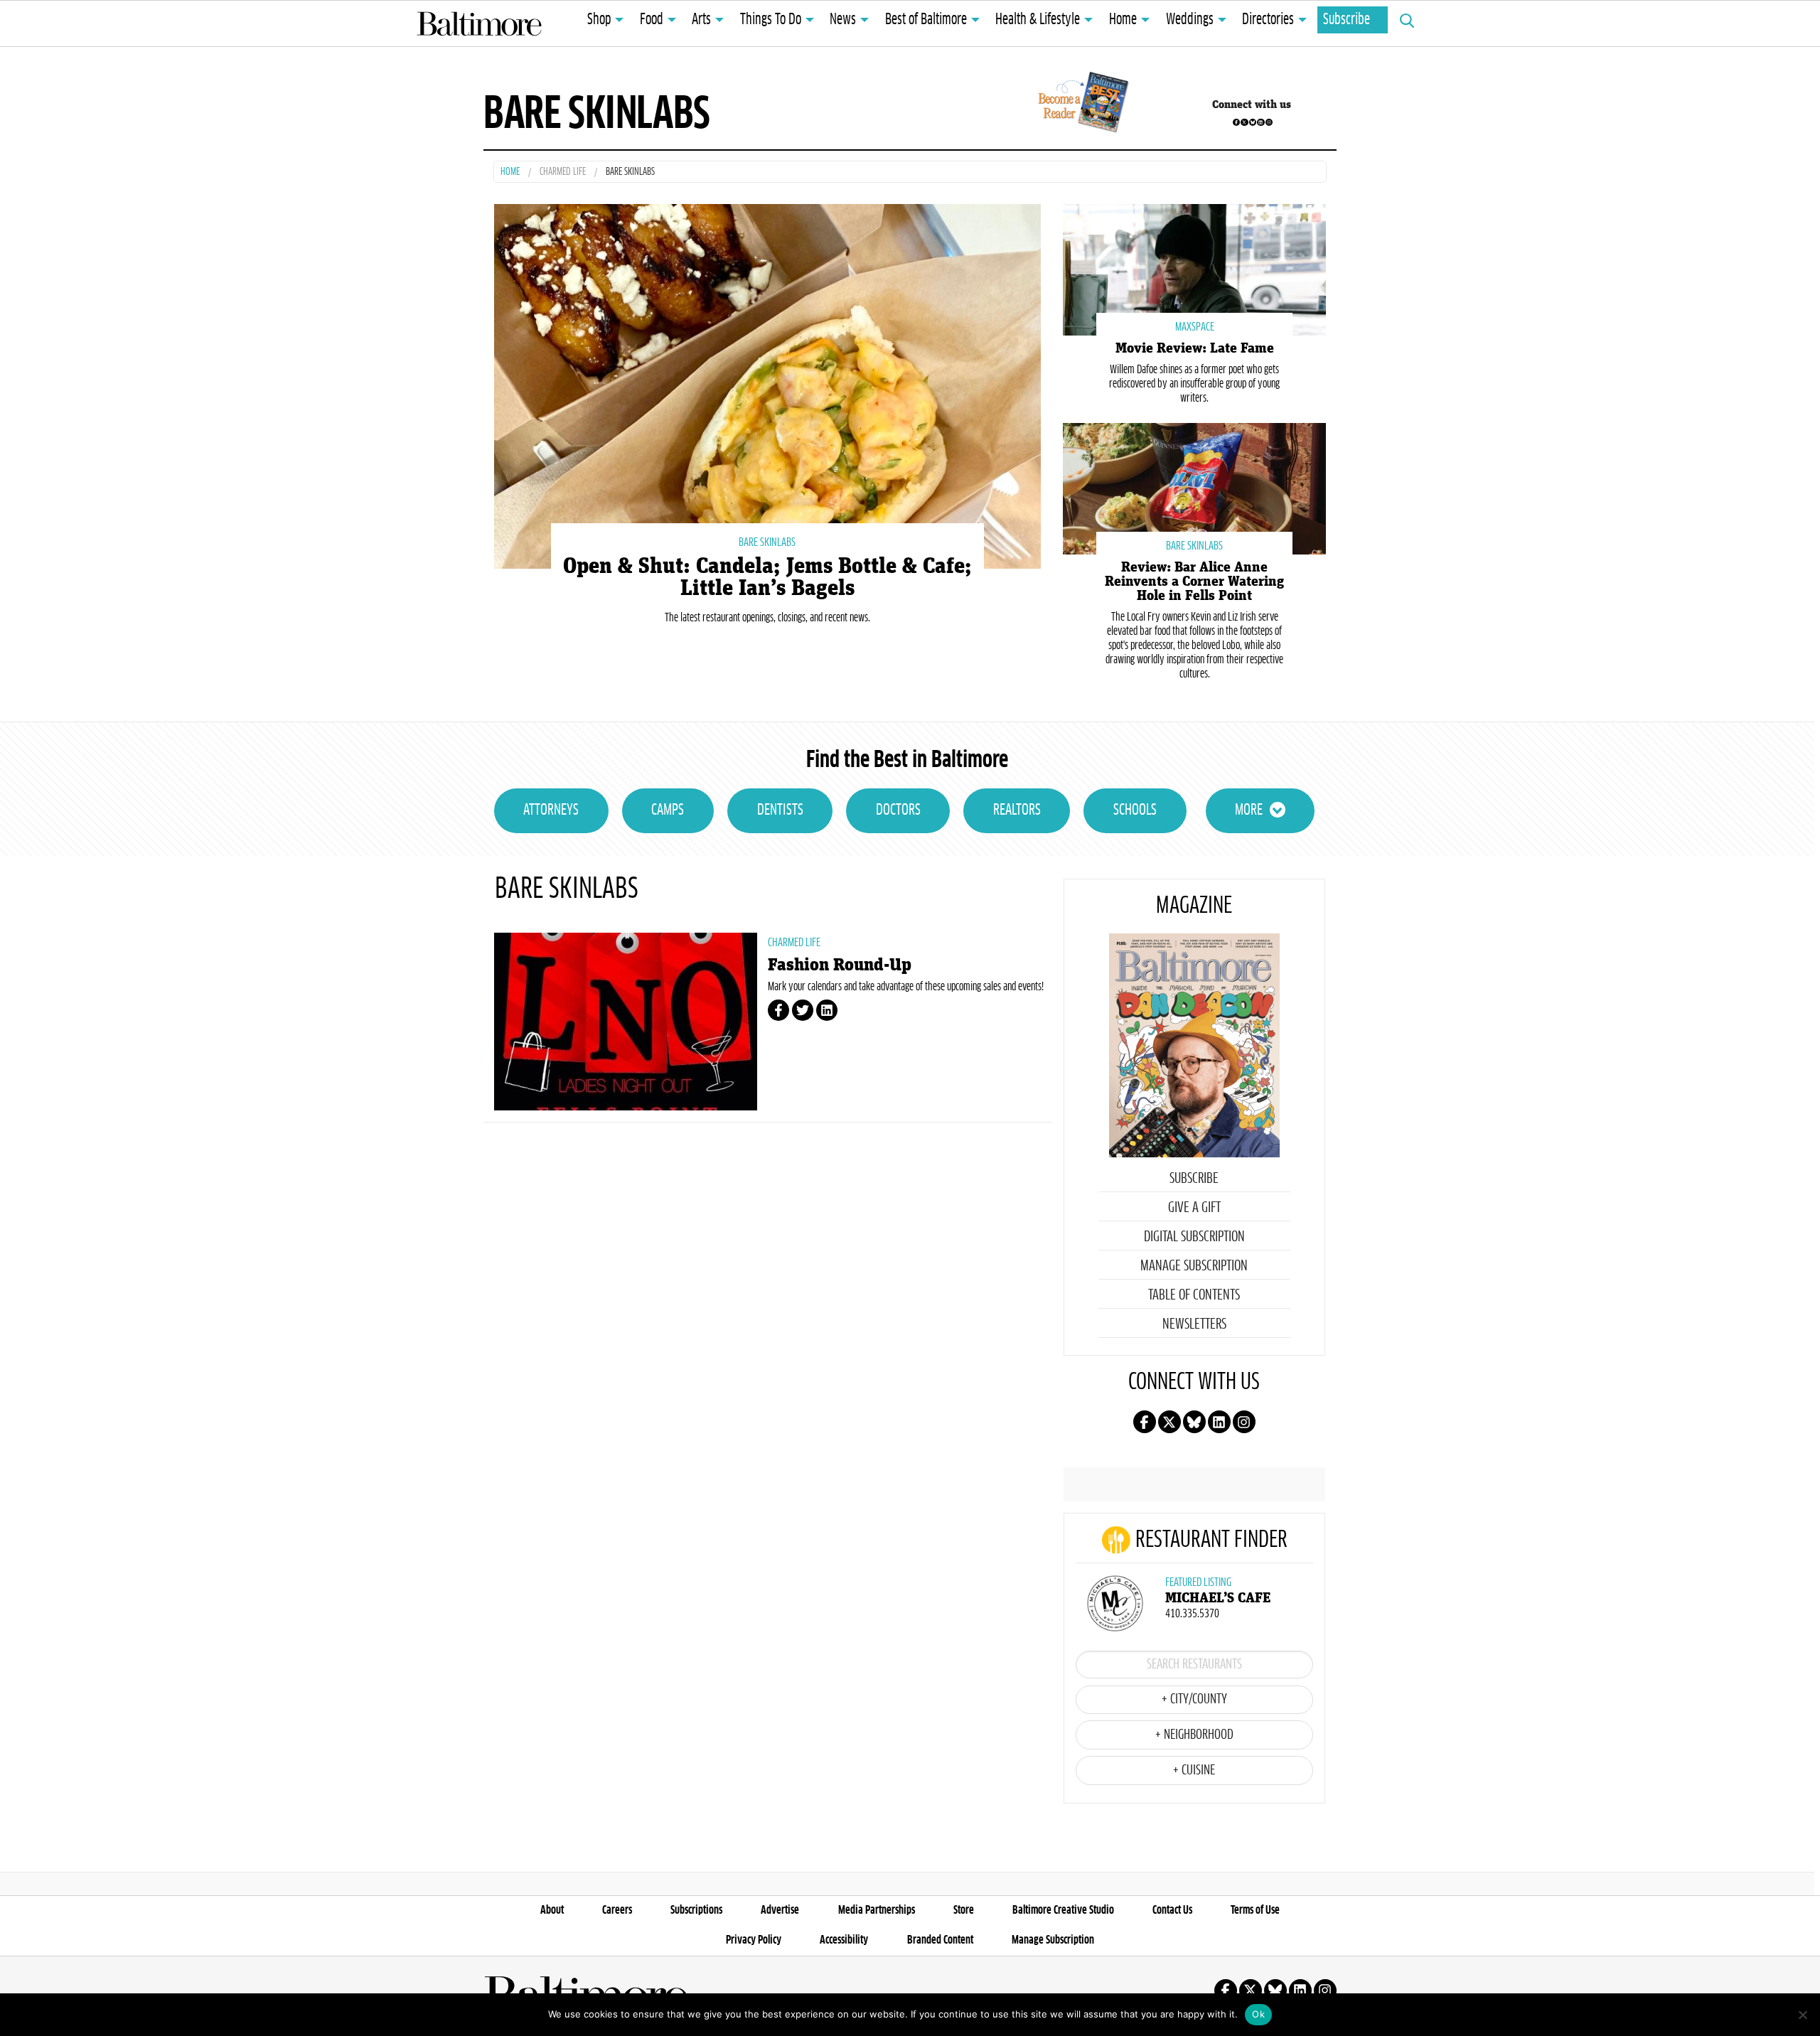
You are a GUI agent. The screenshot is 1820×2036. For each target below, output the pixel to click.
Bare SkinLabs (767, 542)
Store (964, 1910)
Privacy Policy (754, 1940)
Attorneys (551, 810)
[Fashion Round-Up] (626, 1022)
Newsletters (1194, 1324)
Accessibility (844, 1940)
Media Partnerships (877, 1910)
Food (652, 20)
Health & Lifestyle (1038, 20)
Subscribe (1347, 20)
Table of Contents (1194, 1295)
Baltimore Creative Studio (1063, 1910)
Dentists (780, 810)
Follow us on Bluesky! (1253, 122)
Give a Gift (1194, 1208)
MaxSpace (1195, 327)
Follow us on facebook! (1236, 122)
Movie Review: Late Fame (1195, 348)
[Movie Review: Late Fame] (1194, 268)
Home (1123, 20)
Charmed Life (563, 172)
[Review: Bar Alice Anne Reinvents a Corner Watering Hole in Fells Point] (1194, 487)
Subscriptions (696, 1910)
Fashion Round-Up (840, 965)
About (552, 1910)
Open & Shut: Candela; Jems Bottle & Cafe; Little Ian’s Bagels (767, 577)
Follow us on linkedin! (1260, 122)
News (843, 20)
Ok (1258, 2014)
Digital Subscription (1194, 1237)
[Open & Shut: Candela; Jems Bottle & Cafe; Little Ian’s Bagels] (767, 384)
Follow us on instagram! (1269, 122)
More (1249, 810)
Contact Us (1172, 1910)
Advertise (780, 1910)
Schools (1135, 810)
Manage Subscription (1194, 1266)
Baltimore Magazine (479, 23)
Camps (668, 810)
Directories (1268, 20)
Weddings (1190, 20)
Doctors (898, 810)
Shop (599, 20)
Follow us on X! (1244, 122)
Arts (701, 20)
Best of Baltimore (926, 20)
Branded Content (940, 1940)
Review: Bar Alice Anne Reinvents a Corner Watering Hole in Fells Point (1194, 582)
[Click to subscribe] (1081, 105)
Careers (617, 1910)
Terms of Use (1255, 1910)
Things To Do (771, 20)
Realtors (1017, 810)
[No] (1802, 2015)
